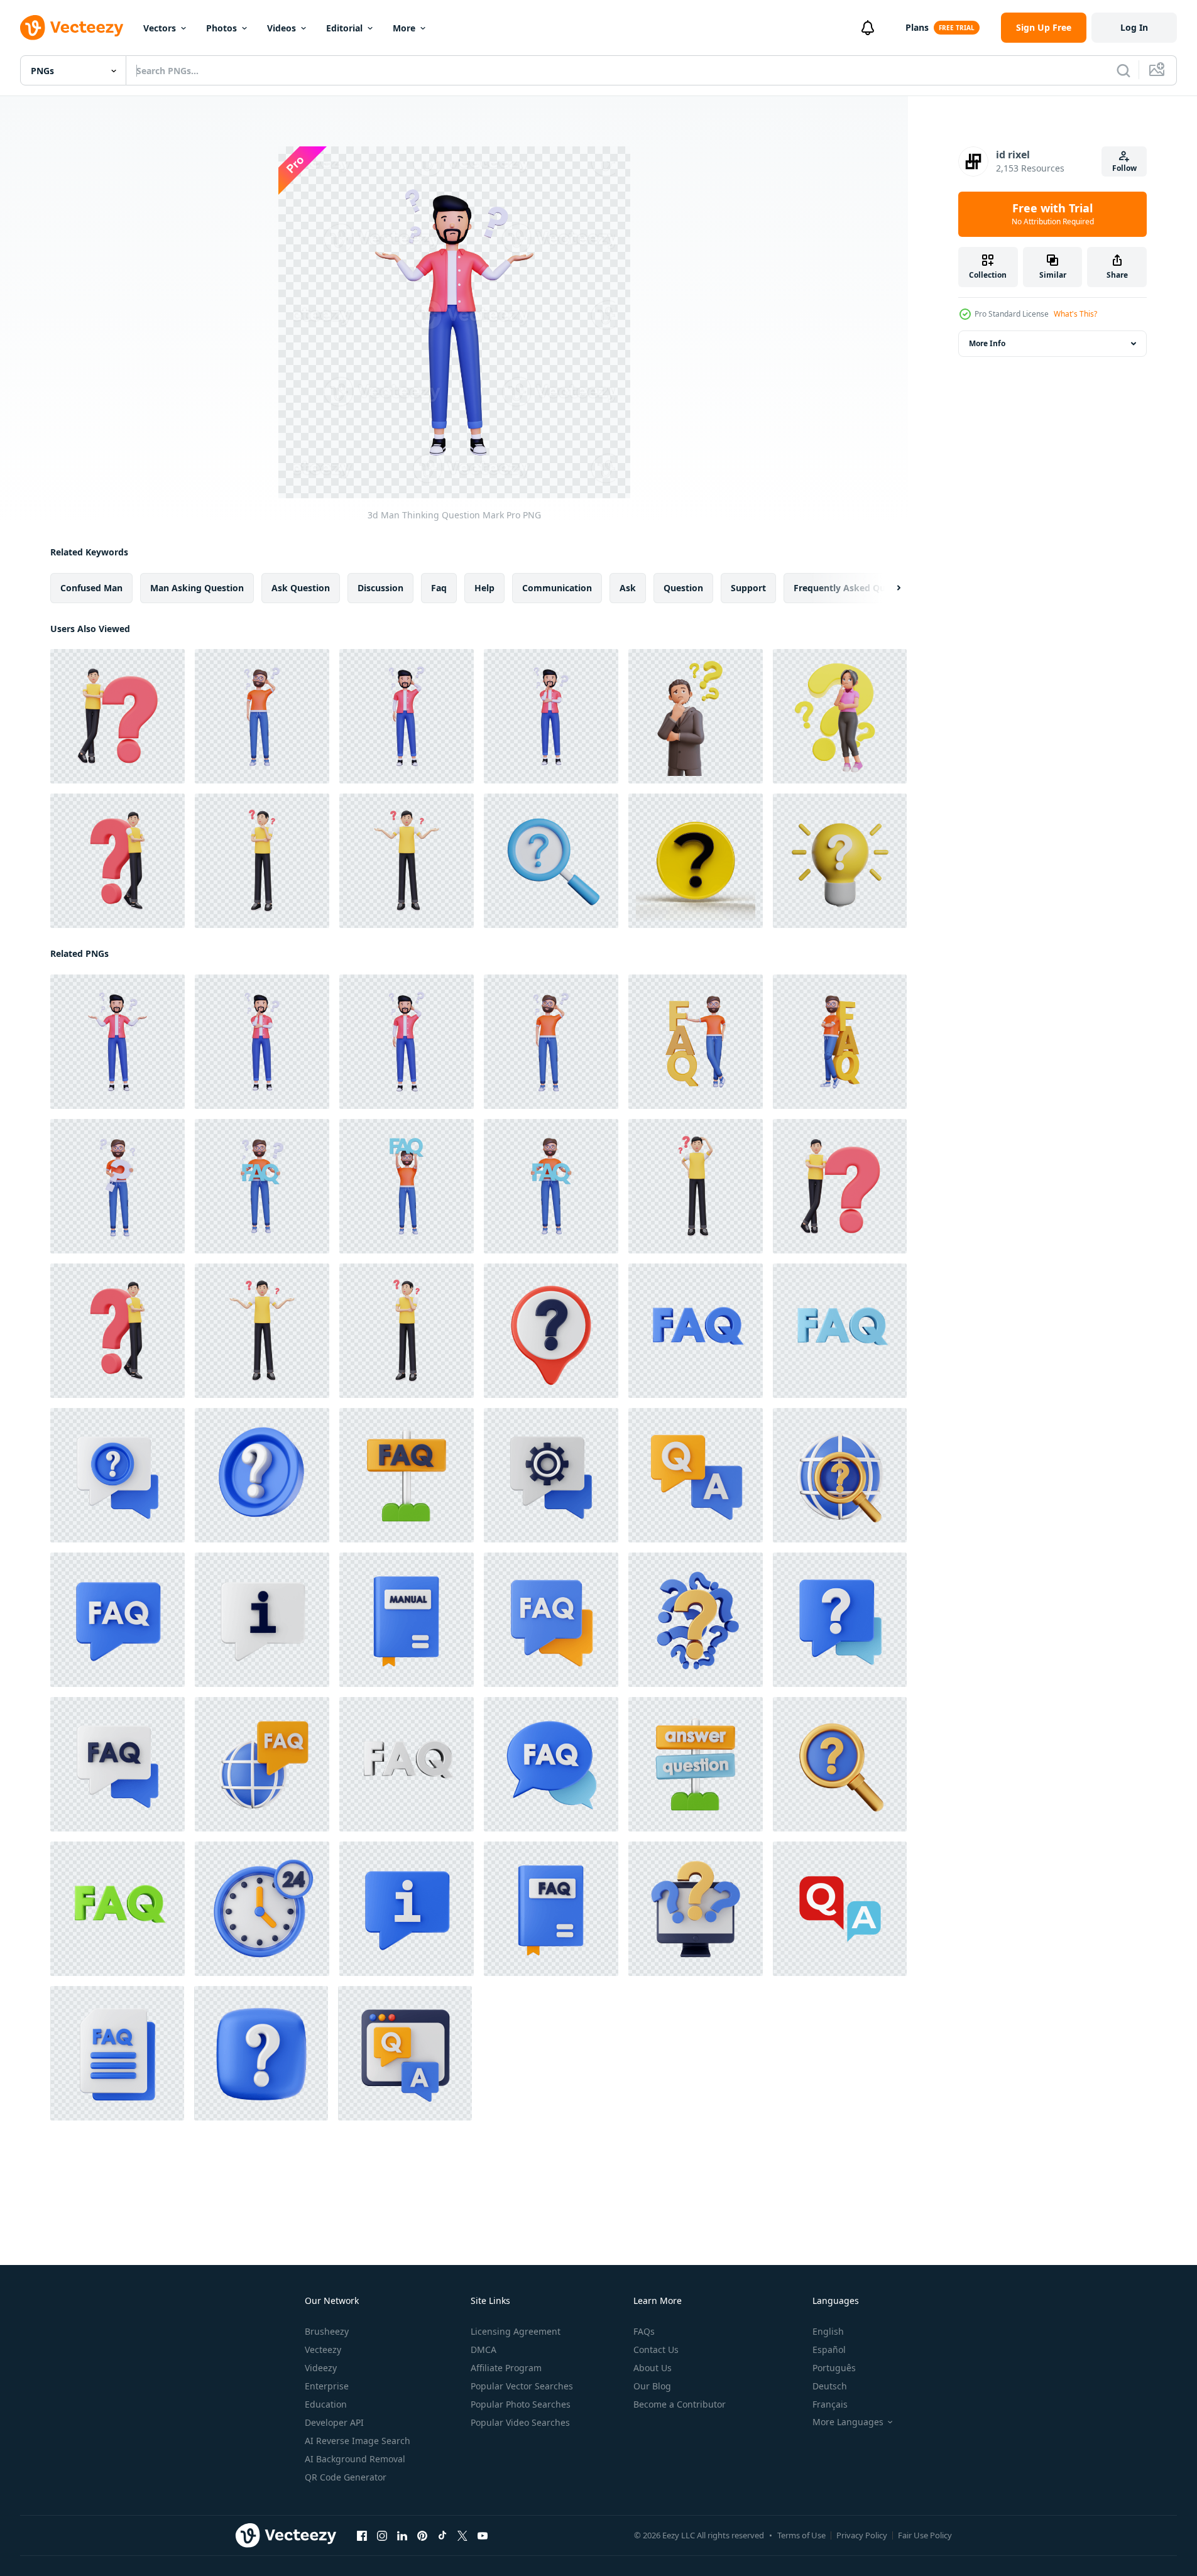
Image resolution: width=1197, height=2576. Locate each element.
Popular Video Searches (520, 2422)
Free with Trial (1053, 214)
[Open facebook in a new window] (362, 2536)
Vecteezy (323, 2350)
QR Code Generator (346, 2477)
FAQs (644, 2331)
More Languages (848, 2422)
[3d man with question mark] (118, 861)
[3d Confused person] (262, 861)
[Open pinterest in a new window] (422, 2536)
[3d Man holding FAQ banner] (696, 1042)
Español (829, 2350)
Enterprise (327, 2386)
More (404, 28)
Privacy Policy (862, 2535)
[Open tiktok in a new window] (442, 2536)
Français (830, 2404)
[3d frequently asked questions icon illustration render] (551, 1331)
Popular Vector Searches (522, 2386)
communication (557, 588)
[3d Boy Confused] (696, 1186)
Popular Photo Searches (521, 2404)
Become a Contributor (680, 2404)
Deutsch (830, 2386)
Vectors (160, 28)
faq (439, 588)
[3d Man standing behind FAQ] (840, 1042)
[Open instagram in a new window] (382, 2536)
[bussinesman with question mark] (696, 716)
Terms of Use (801, 2535)
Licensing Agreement (516, 2331)
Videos (281, 28)
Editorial (344, 28)
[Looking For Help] (551, 861)
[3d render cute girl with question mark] (840, 716)
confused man (91, 588)
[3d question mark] (696, 861)
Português (834, 2368)
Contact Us (656, 2350)
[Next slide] (888, 588)
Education (326, 2404)
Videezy (321, 2368)
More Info (987, 343)
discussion (380, 588)
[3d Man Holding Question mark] (118, 1186)
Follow (1124, 168)
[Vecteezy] (72, 28)
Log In (1134, 27)
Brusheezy (327, 2331)
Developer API (334, 2422)
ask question (301, 588)
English (828, 2331)
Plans (917, 27)
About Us (653, 2368)
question (683, 588)
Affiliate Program (506, 2368)
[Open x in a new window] (462, 2536)
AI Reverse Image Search (358, 2441)
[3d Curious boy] (407, 861)
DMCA (484, 2350)
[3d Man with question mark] (118, 716)
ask (628, 588)
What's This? (1075, 314)
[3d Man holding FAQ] (262, 1186)
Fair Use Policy (925, 2535)
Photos (221, 28)
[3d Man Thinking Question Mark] (262, 716)
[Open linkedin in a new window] (402, 2536)
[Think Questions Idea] (840, 861)
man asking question (197, 588)
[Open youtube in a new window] (483, 2536)
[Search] (1123, 70)
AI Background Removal (355, 2459)
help (484, 588)
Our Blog (652, 2386)
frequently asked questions (855, 588)
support (748, 588)
